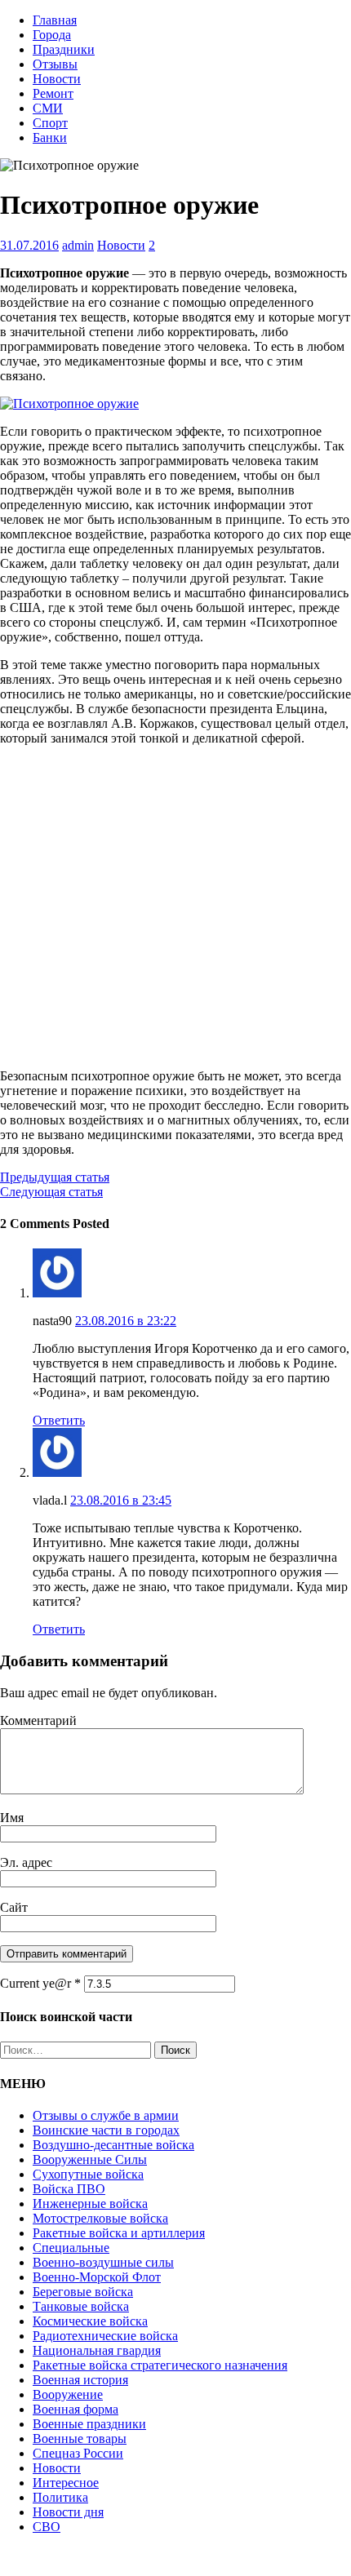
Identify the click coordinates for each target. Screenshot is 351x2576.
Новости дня (68, 2512)
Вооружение (68, 2394)
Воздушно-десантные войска (113, 2145)
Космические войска (90, 2321)
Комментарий (38, 1720)
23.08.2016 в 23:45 (121, 1500)
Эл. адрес (26, 1862)
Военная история (80, 2380)
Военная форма (76, 2409)
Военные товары (80, 2439)
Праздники (64, 49)
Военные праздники (89, 2424)
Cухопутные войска (88, 2174)
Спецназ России (78, 2453)
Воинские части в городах (106, 2130)
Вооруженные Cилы (90, 2159)
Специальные (71, 2248)
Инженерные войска (90, 2204)
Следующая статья (51, 1192)
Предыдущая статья (55, 1177)
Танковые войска (81, 2306)
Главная (55, 20)
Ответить (59, 1420)
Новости (57, 79)
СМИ (48, 108)
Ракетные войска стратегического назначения (160, 2365)
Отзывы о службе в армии (106, 2115)
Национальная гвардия (97, 2350)
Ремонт (53, 93)
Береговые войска (83, 2292)
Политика (60, 2497)
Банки (50, 137)
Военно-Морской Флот (97, 2277)
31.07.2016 (29, 245)
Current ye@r (40, 1983)
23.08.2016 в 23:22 (126, 1321)
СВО (47, 2527)
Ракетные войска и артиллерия (119, 2233)
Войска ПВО (69, 2189)
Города (52, 35)
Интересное (66, 2483)
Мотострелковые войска (100, 2218)
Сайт (14, 1907)
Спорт (50, 123)
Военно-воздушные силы (103, 2262)
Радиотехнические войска (105, 2336)
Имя (12, 1818)
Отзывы (55, 64)
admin (78, 245)
